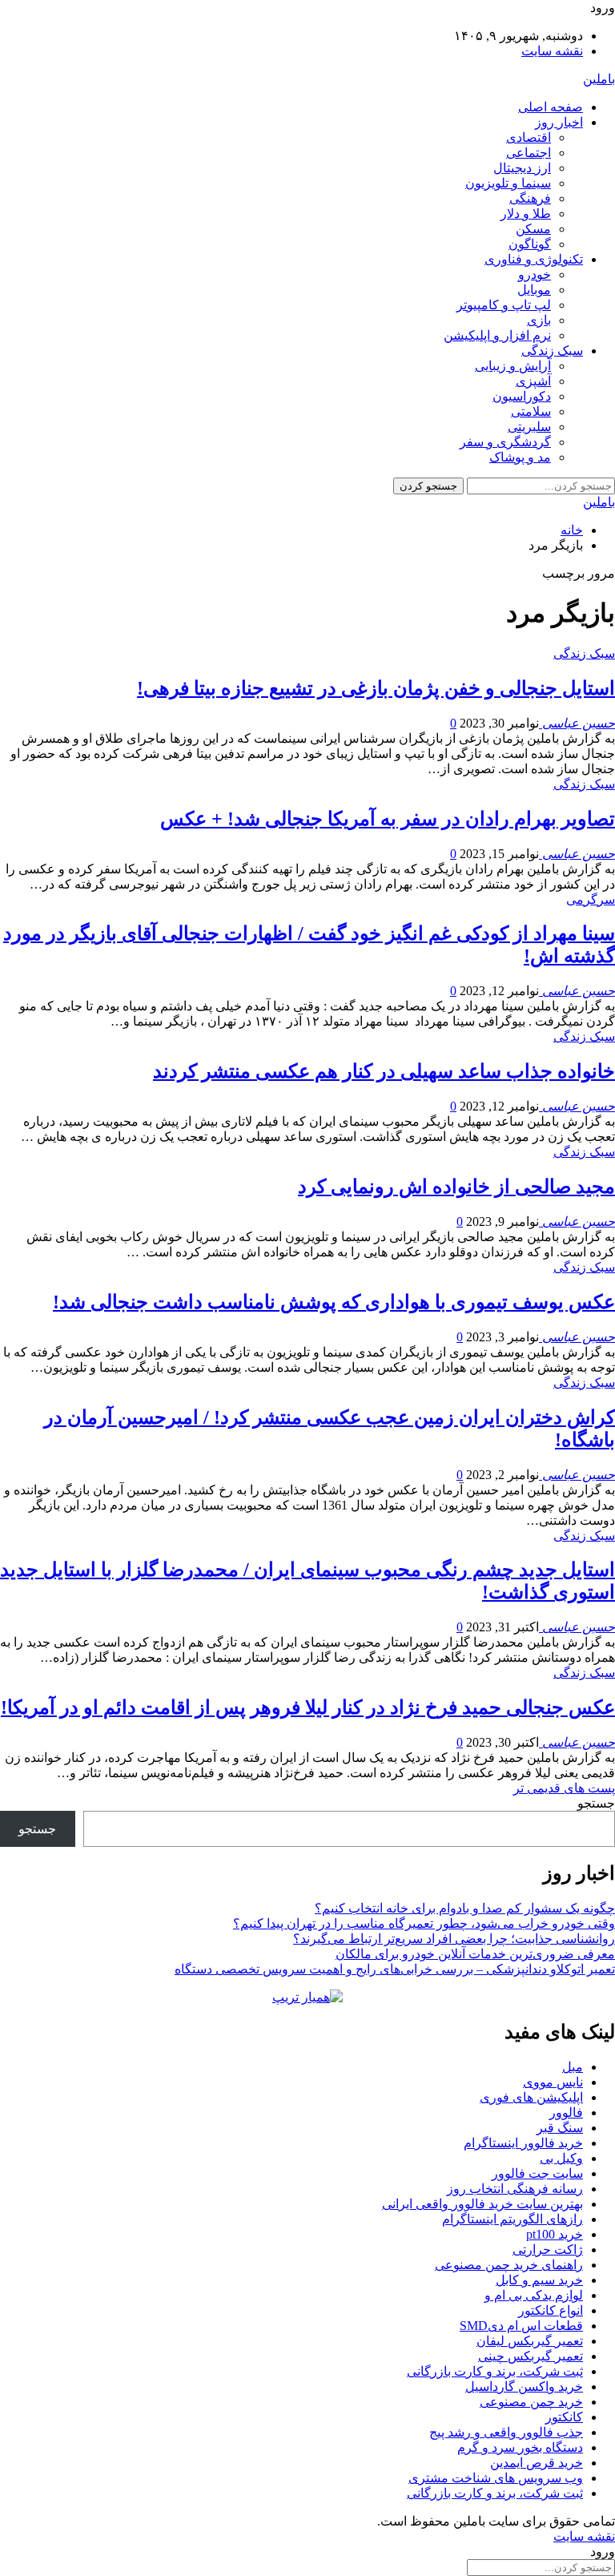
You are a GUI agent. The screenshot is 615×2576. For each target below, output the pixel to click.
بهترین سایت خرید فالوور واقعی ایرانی (482, 2204)
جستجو (596, 1803)
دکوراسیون (522, 396)
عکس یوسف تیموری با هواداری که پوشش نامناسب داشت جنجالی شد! (334, 1302)
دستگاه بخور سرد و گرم (520, 2447)
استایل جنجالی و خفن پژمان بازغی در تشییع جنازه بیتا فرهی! (376, 688)
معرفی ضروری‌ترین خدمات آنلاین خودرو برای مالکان (475, 1954)
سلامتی (531, 411)
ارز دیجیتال (522, 168)
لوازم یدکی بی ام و (534, 2295)
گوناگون (530, 244)
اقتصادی (529, 137)
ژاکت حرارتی (548, 2249)
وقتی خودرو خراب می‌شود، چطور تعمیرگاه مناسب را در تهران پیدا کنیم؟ (424, 1923)
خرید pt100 (555, 2234)
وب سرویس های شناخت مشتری (496, 2478)
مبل (573, 2067)
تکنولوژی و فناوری (534, 259)
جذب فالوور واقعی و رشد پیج (506, 2432)
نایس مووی (553, 2082)
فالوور (566, 2112)
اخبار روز (559, 122)
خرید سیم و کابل (539, 2280)
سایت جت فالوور (537, 2173)
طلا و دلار (526, 214)
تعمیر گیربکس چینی (531, 2356)
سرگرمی (591, 899)
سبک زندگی (552, 351)
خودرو (535, 274)
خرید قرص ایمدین (537, 2463)
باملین (599, 79)
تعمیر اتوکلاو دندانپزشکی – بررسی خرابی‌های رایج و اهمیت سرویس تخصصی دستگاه (395, 1969)
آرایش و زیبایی (513, 366)
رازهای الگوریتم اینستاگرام (512, 2219)
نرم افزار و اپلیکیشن (497, 335)
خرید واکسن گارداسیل (524, 2387)
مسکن (533, 229)
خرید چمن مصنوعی (531, 2402)
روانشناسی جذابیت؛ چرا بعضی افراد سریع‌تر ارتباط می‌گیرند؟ (454, 1939)
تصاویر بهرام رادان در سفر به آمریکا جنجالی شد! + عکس (388, 819)
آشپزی (533, 381)
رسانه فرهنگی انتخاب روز (515, 2189)
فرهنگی (530, 198)
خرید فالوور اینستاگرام (523, 2143)
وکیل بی (561, 2158)
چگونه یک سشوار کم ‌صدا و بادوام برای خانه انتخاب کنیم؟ (465, 1908)
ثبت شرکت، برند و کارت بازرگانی (495, 2371)
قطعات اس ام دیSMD (521, 2326)
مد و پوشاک (520, 457)
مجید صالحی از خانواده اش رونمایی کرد (456, 1187)
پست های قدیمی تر (564, 1788)
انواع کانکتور (551, 2310)
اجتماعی (529, 153)
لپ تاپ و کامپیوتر (504, 305)
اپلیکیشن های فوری (531, 2097)
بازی (539, 320)
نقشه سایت (552, 51)
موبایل (534, 290)
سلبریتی (529, 427)
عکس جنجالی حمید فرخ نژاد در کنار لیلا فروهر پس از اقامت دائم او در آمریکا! (308, 1707)
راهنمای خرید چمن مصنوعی (509, 2265)
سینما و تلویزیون (508, 183)
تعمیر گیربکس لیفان (530, 2341)
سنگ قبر (560, 2128)
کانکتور (564, 2417)
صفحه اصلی (551, 107)
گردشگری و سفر (505, 442)
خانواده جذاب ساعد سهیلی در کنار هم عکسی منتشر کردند (384, 1071)
